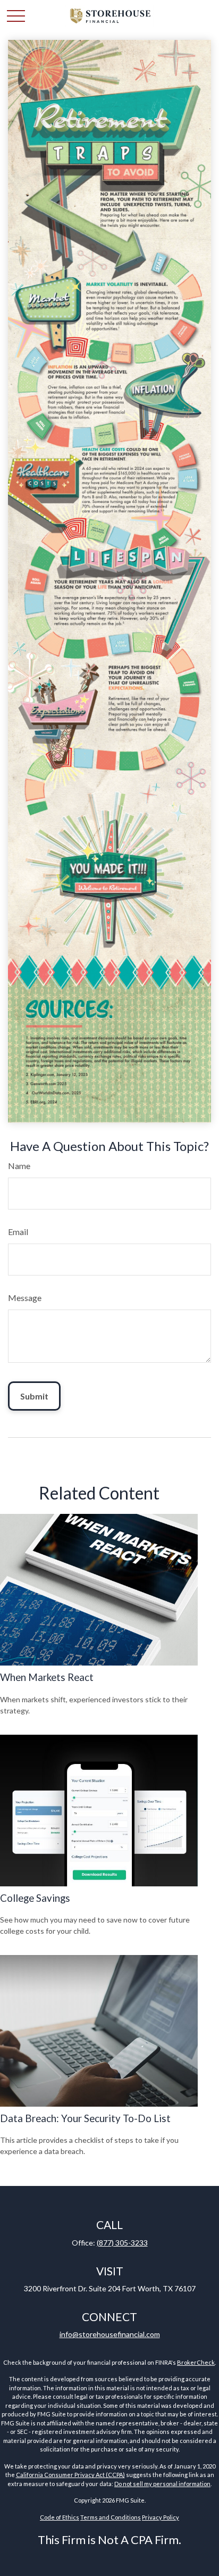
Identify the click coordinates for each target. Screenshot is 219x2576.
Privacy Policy (161, 2517)
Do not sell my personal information (162, 2484)
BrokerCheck (196, 2362)
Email (18, 1232)
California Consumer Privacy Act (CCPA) (70, 2475)
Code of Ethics (60, 2517)
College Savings (35, 1898)
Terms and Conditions (111, 2517)
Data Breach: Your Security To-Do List (85, 2118)
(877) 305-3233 (122, 2243)
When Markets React (47, 1677)
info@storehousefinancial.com (110, 2334)
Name (19, 1166)
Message (25, 1298)
